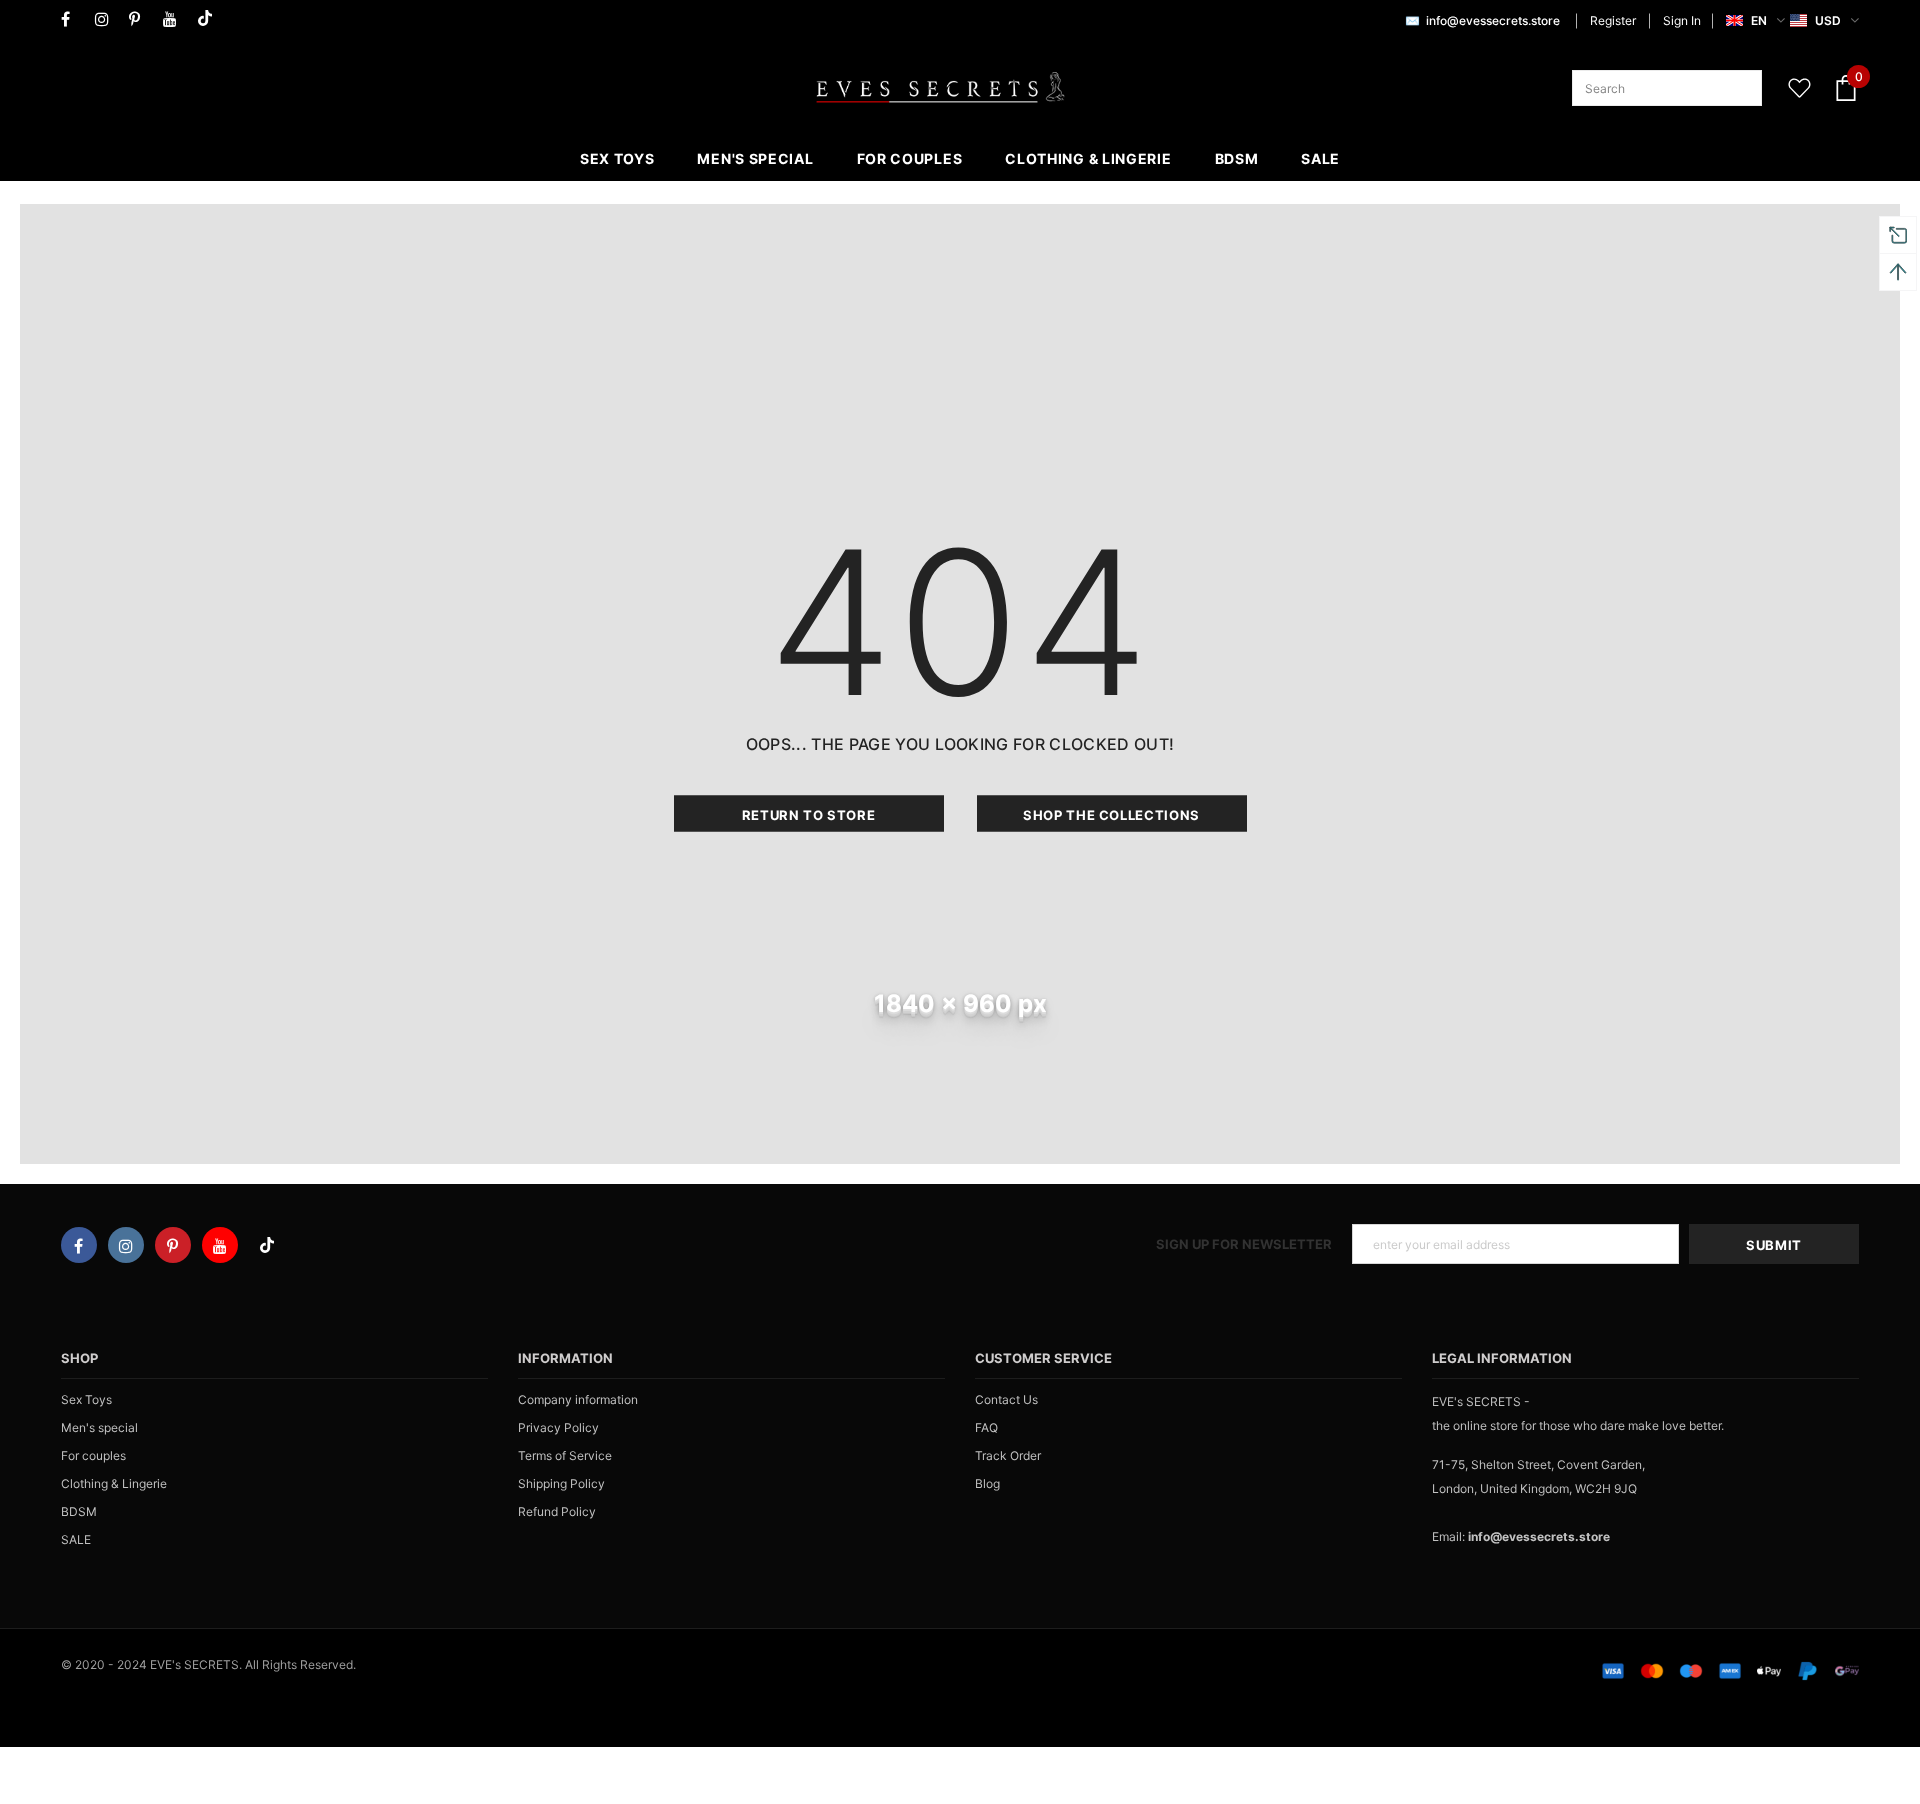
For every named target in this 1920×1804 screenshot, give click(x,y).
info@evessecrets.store (1493, 20)
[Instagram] (107, 19)
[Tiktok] (209, 19)
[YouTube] (175, 19)
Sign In (1682, 20)
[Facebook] (73, 19)
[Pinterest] (141, 19)
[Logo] (940, 88)
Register (1613, 20)
